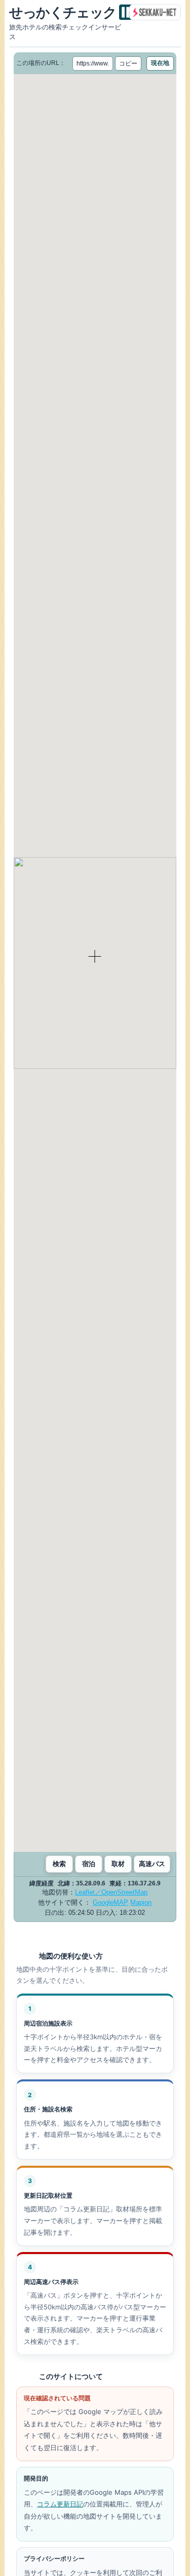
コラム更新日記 (60, 2504)
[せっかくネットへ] (155, 12)
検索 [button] (59, 1864)
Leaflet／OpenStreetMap (111, 1892)
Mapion (141, 1902)
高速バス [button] (152, 1864)
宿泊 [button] (89, 1864)
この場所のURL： (41, 63)
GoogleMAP (110, 1902)
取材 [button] (118, 1864)
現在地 (160, 63)
